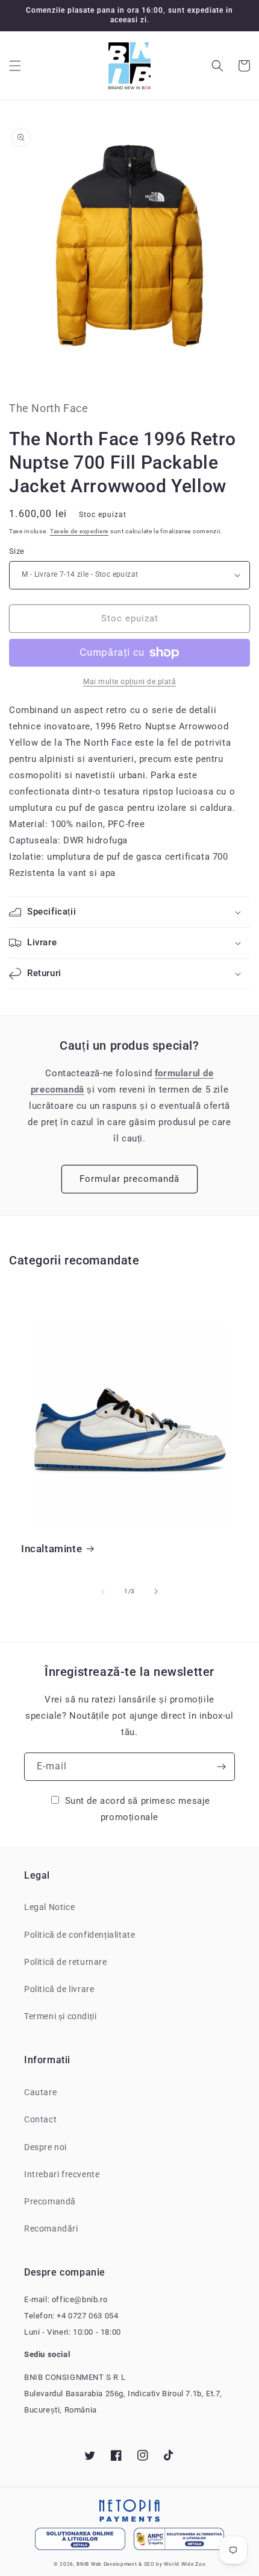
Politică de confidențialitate (80, 1935)
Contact (40, 2119)
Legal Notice (49, 1907)
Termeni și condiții (60, 2016)
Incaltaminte (51, 1549)
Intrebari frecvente (62, 2174)
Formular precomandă (129, 1179)
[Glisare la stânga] (103, 1591)
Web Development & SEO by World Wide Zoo (148, 2564)
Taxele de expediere (79, 531)
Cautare (40, 2092)
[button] (15, 66)
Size (17, 551)
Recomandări (51, 2229)
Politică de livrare (59, 1989)
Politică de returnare (66, 1962)
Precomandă (50, 2201)
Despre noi (45, 2147)
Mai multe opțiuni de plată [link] (129, 682)
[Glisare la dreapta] (156, 1591)
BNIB (83, 2564)
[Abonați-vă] (221, 1767)
